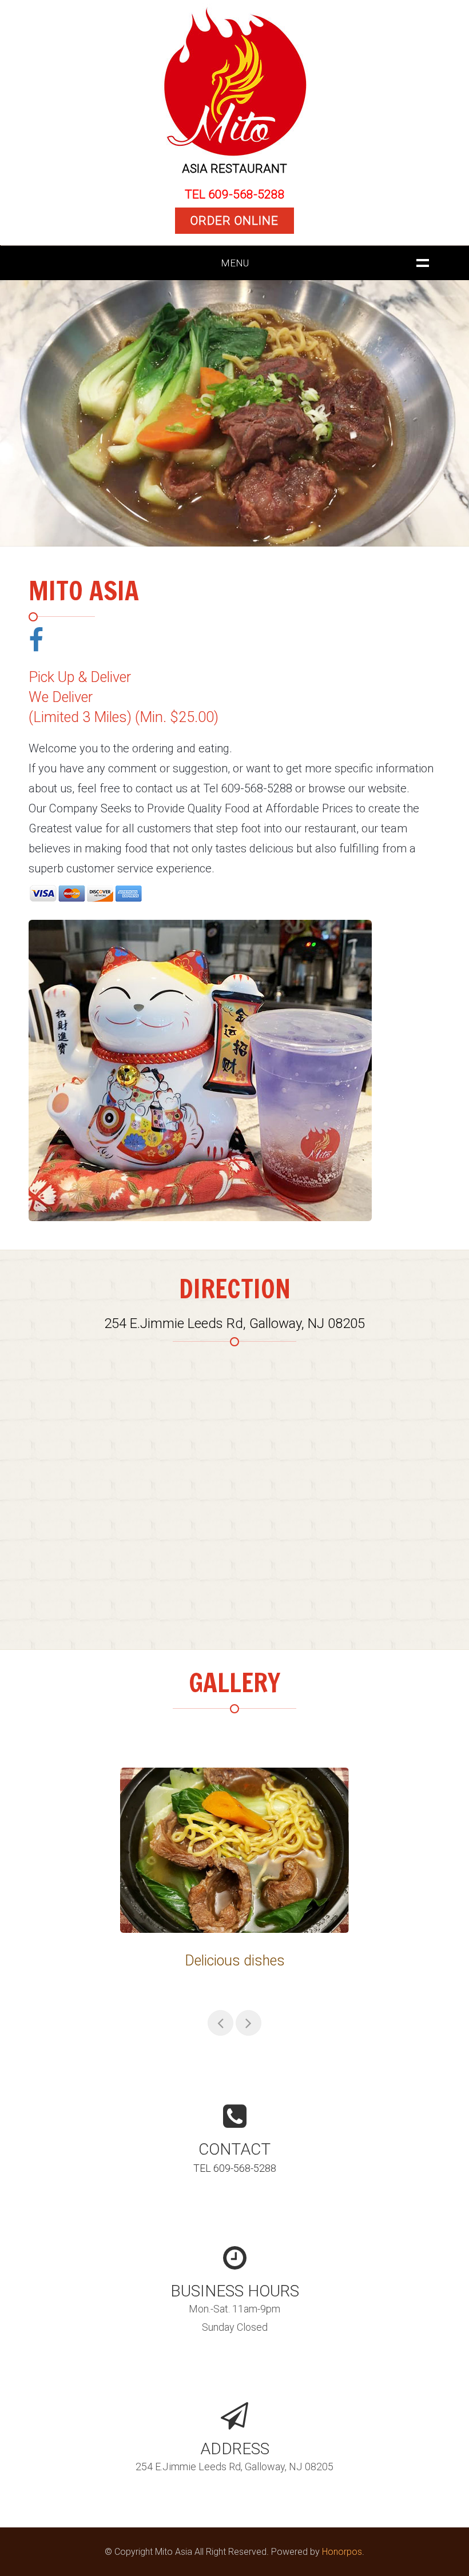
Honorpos (342, 2552)
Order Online (234, 221)
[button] (17, 415)
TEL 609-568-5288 (235, 194)
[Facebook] (36, 640)
